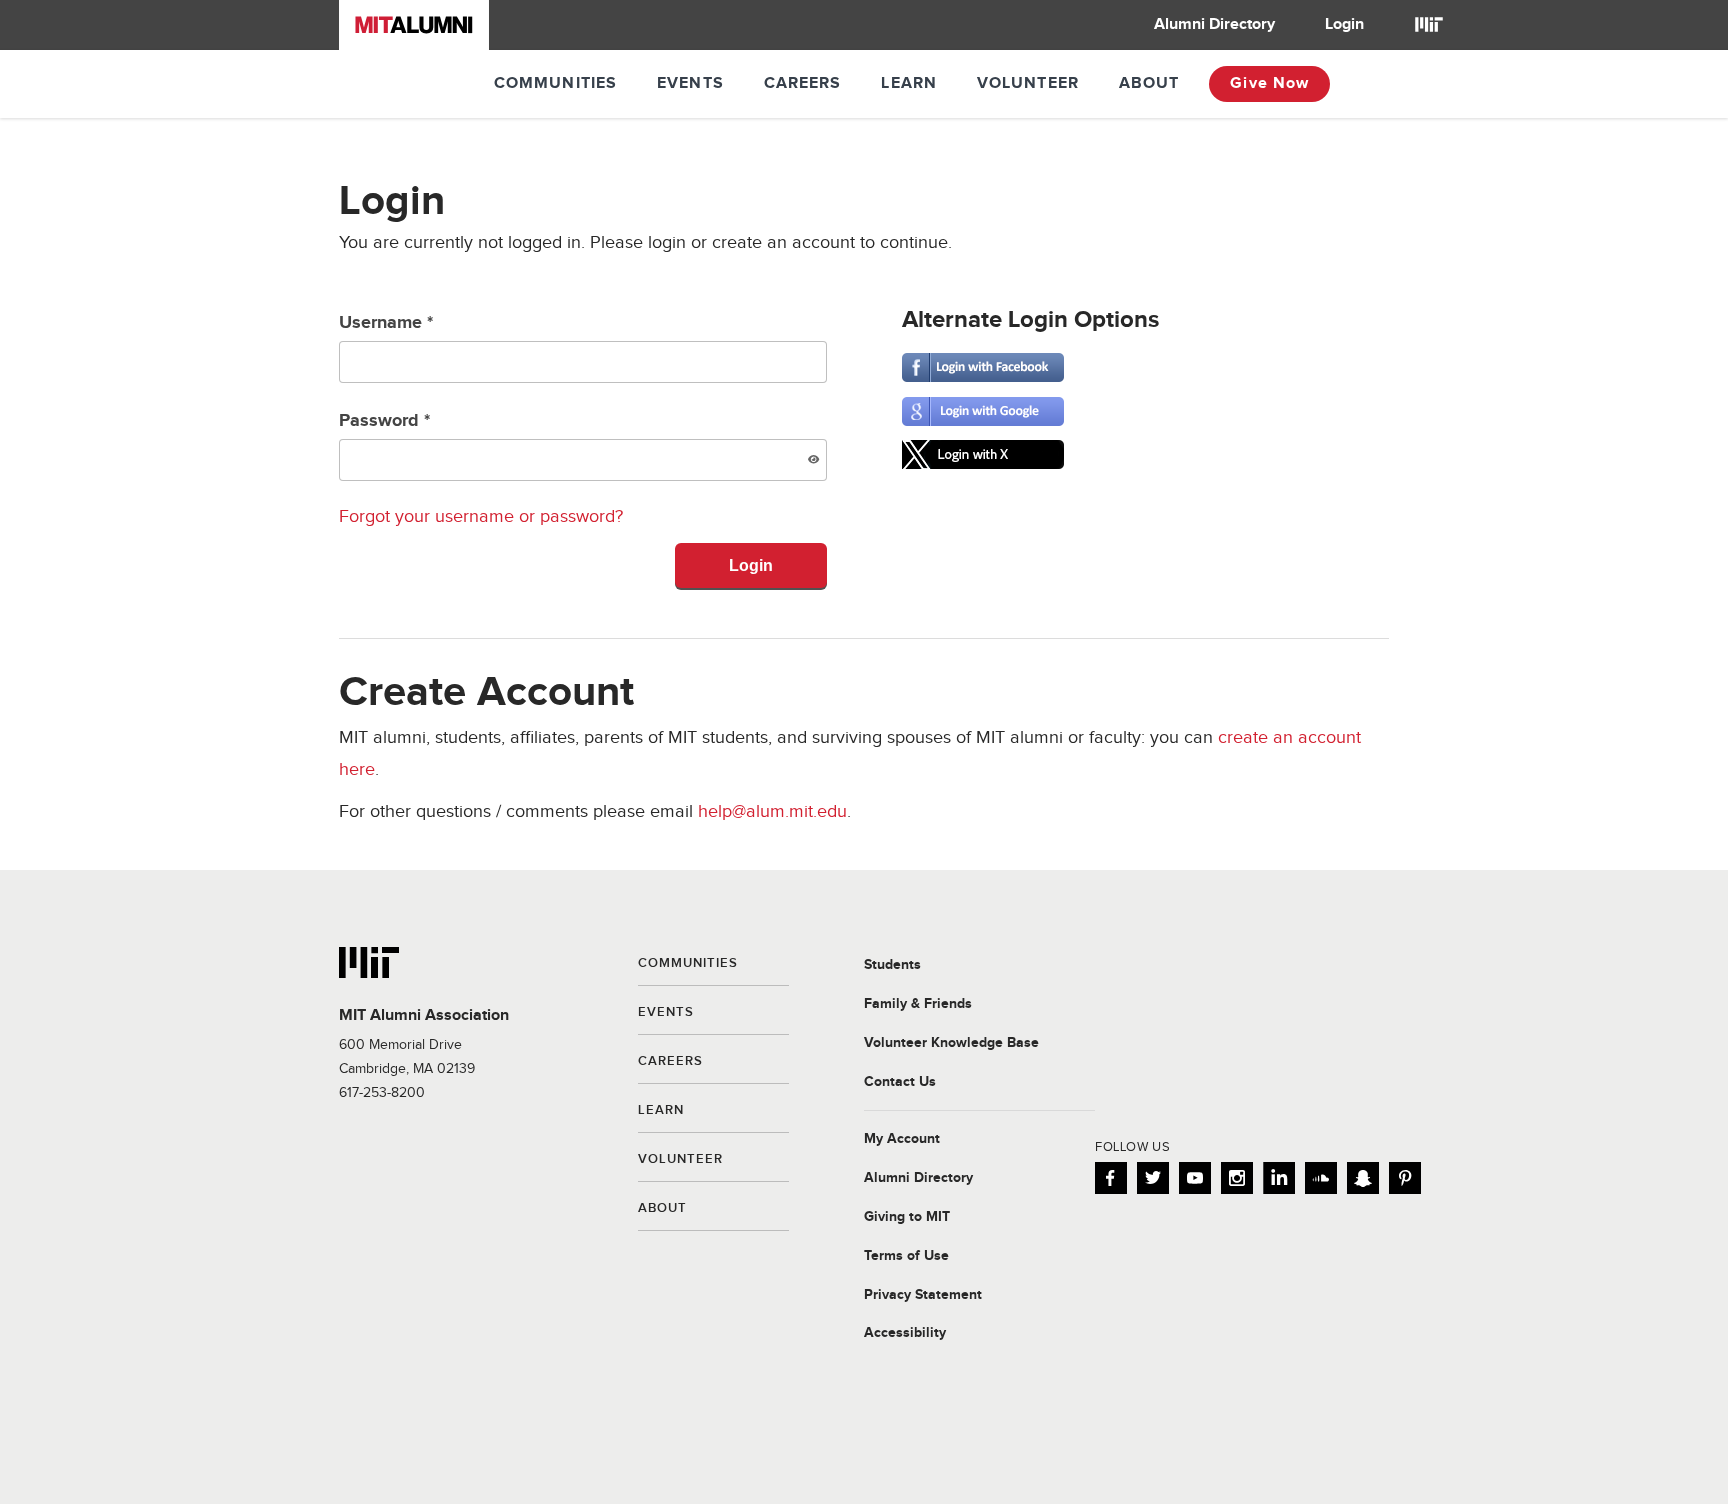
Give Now (1269, 83)
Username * (386, 323)
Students (892, 965)
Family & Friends (918, 1004)
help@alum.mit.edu (772, 811)
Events (690, 83)
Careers (803, 83)
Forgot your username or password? (481, 516)
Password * (384, 421)
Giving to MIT (907, 1217)
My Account (902, 1139)
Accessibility (905, 1333)
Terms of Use (906, 1256)
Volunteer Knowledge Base (951, 1043)
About (1149, 83)
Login (1344, 24)
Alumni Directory (1214, 24)
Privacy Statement (923, 1295)
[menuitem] (1214, 25)
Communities (555, 83)
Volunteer (1028, 83)
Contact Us (900, 1082)
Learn (909, 83)
